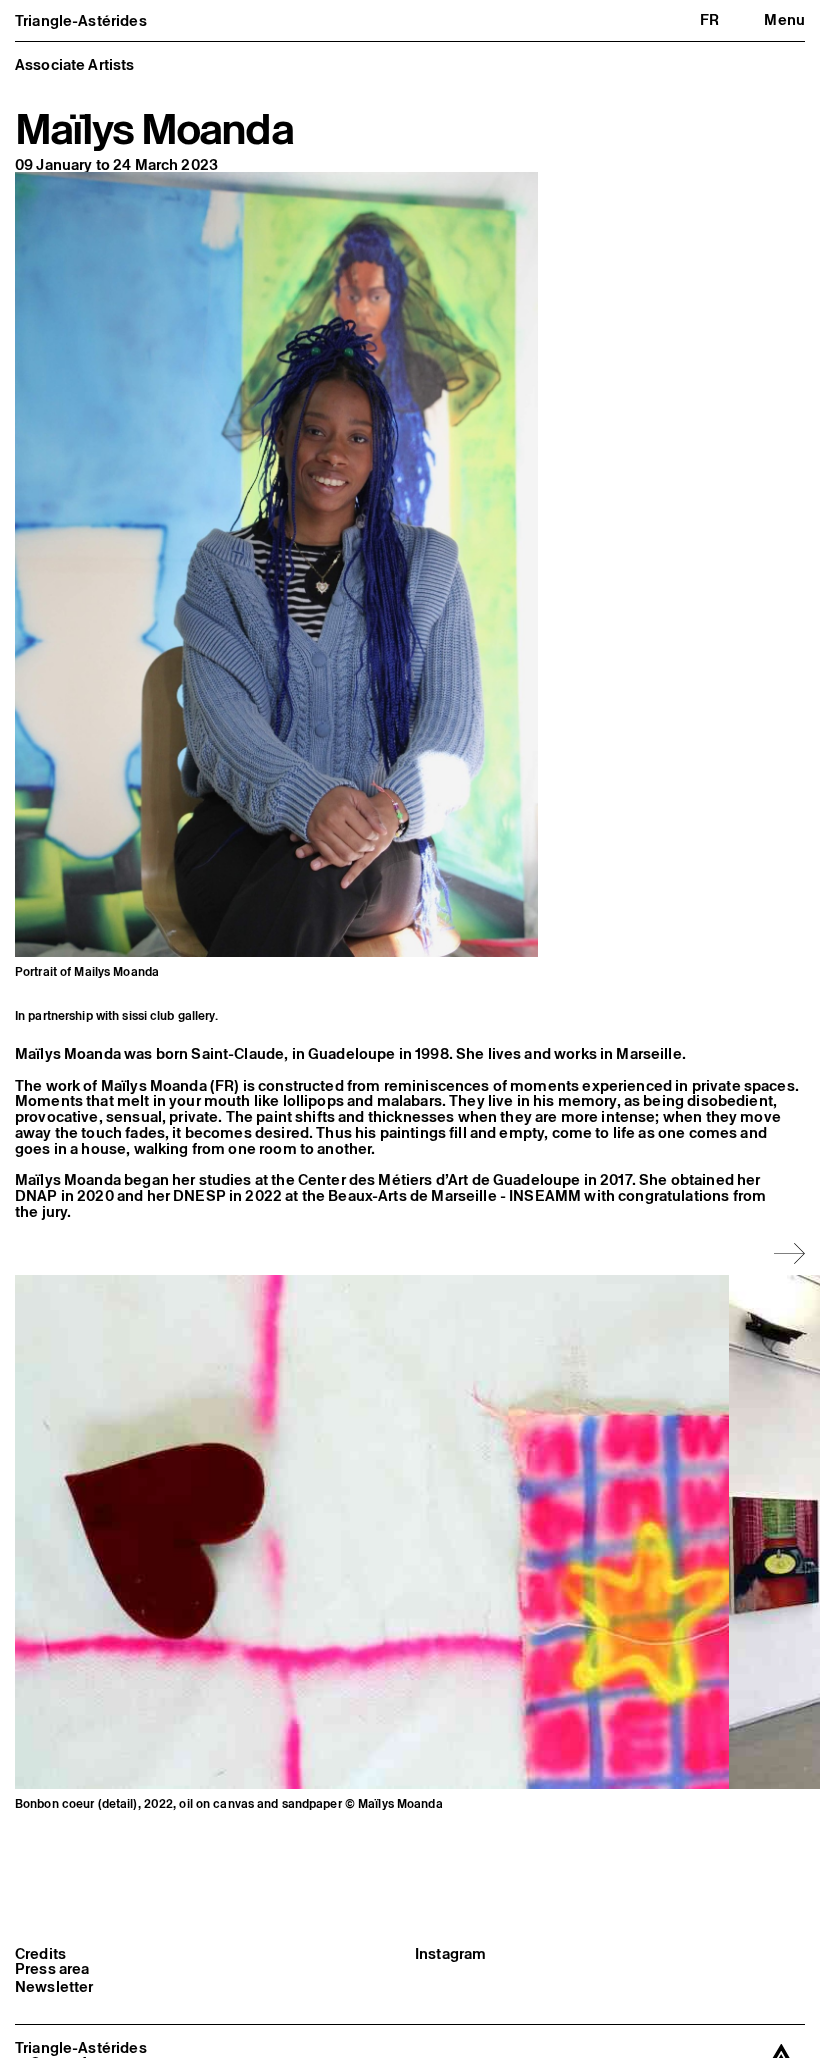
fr (709, 19)
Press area (52, 1969)
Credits (40, 1954)
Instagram (450, 1954)
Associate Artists (75, 64)
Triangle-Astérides (81, 20)
